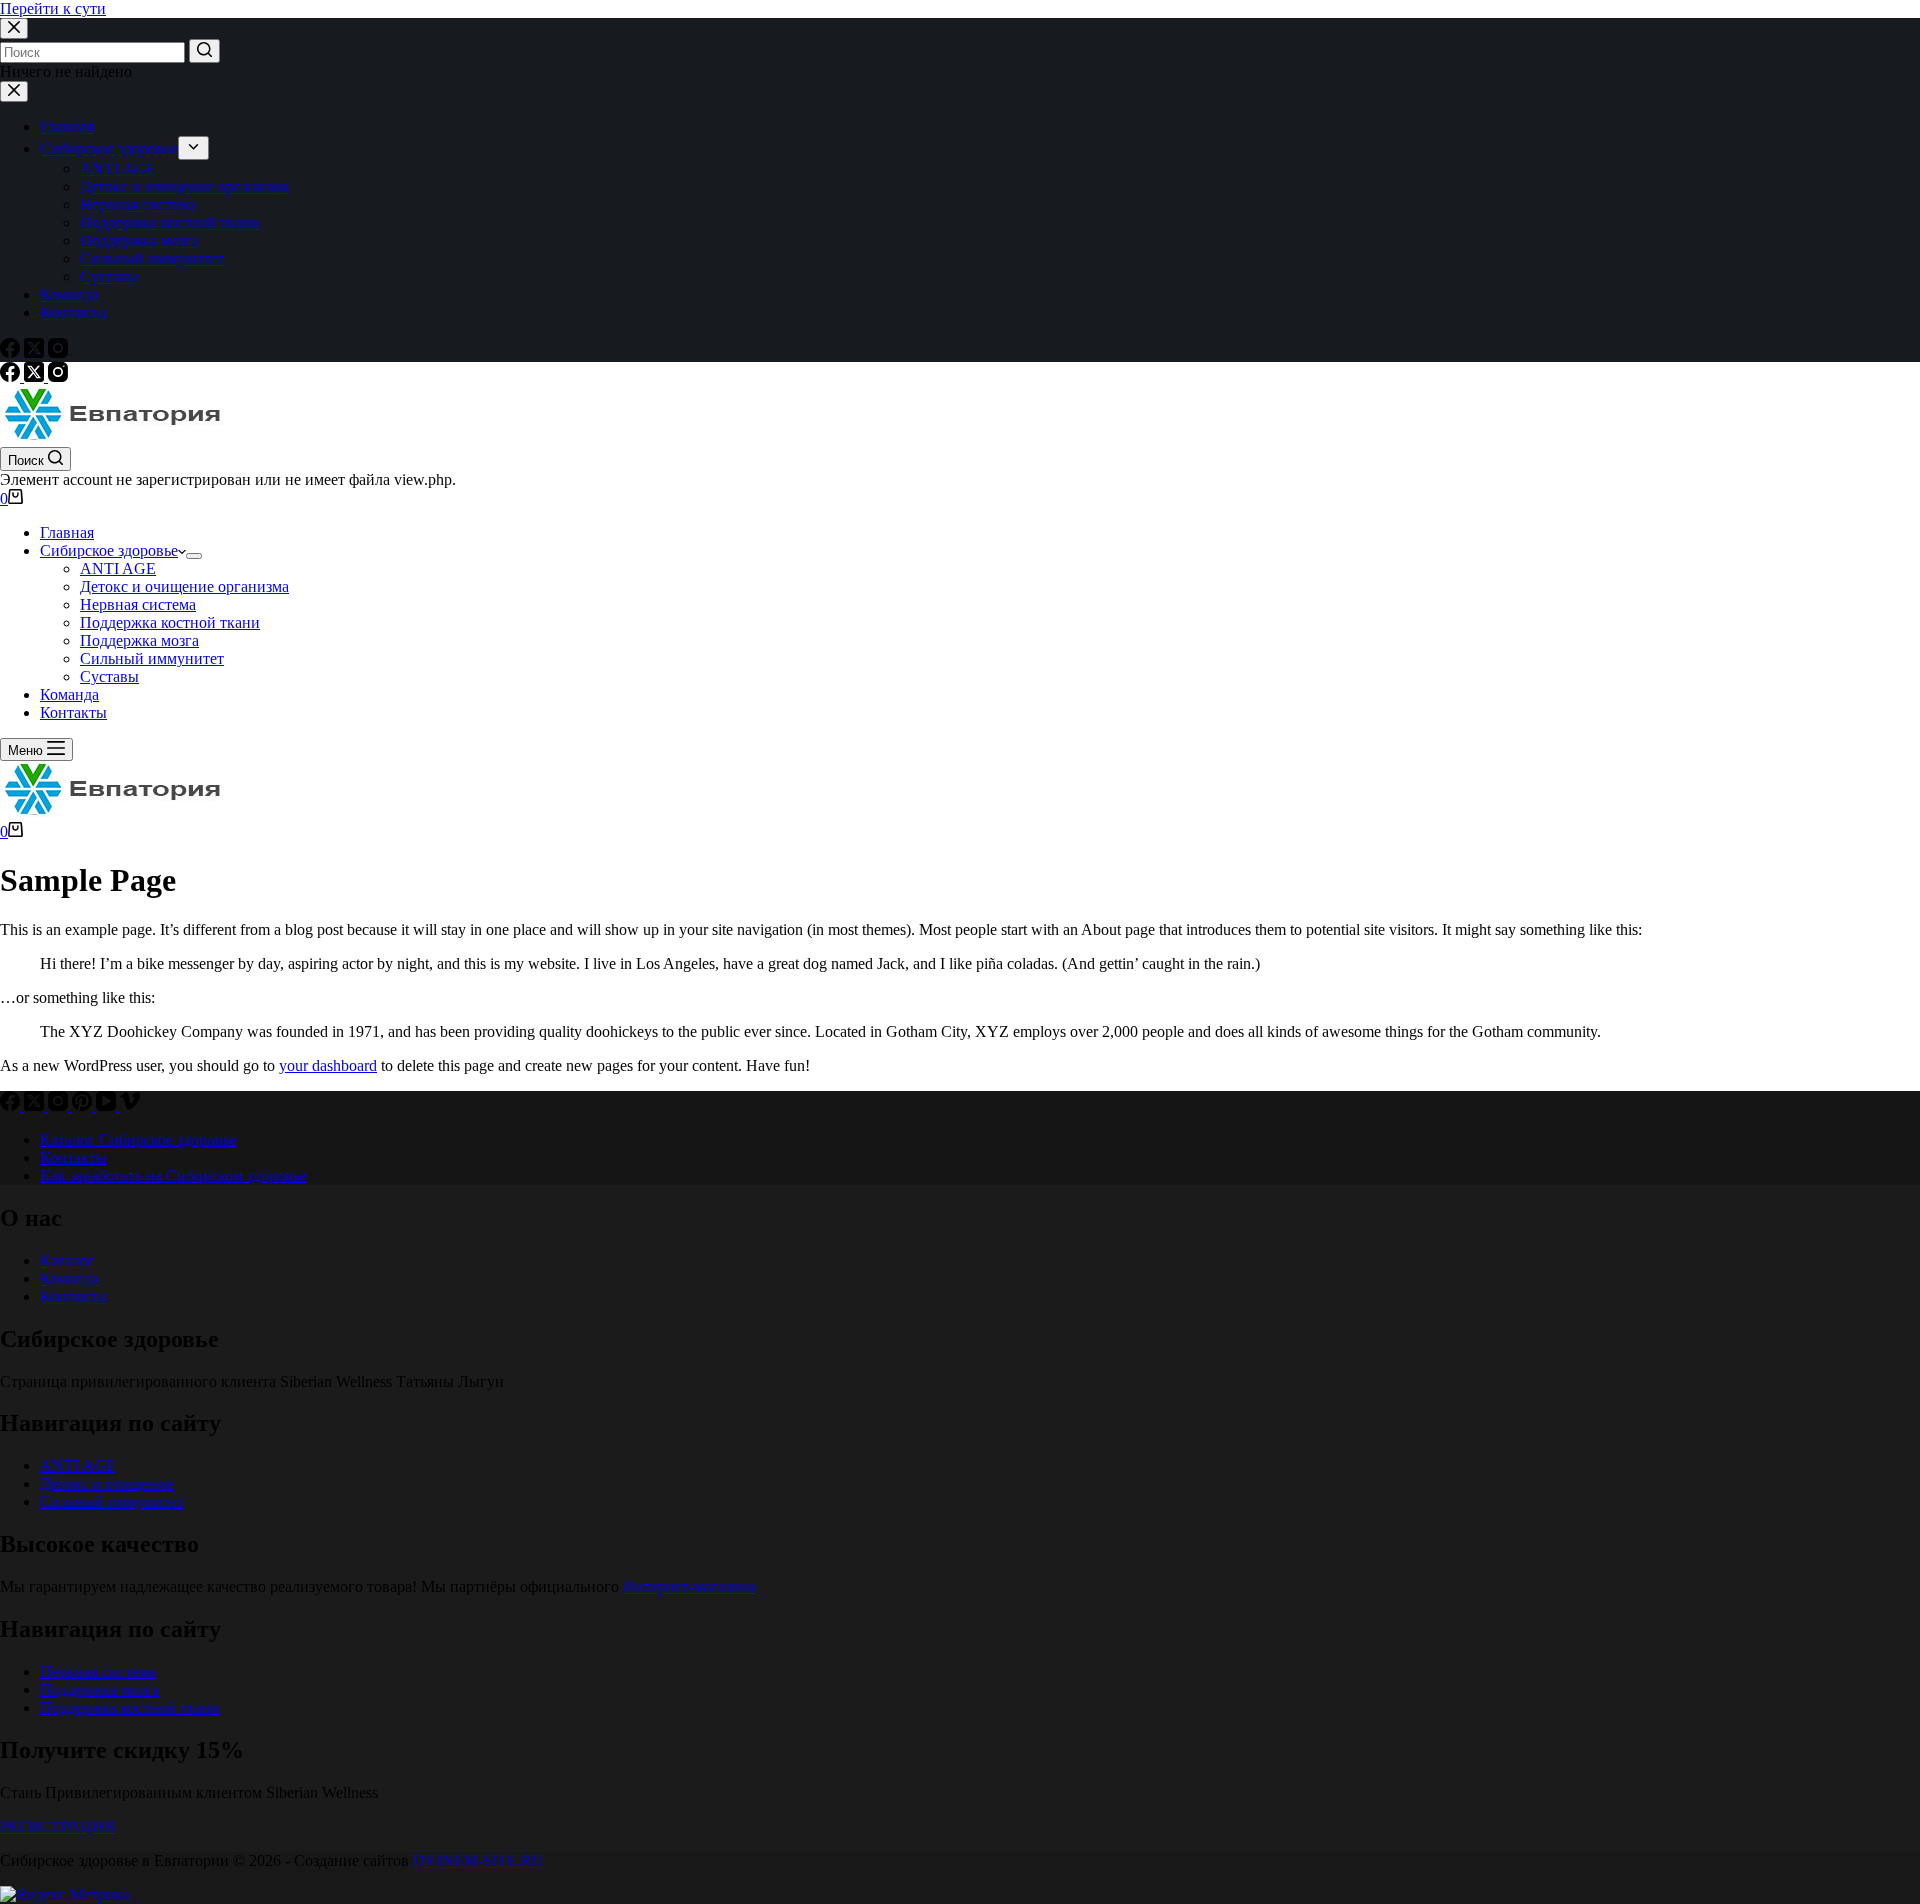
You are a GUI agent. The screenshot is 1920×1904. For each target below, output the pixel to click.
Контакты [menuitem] (73, 312)
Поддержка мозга (99, 1689)
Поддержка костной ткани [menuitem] (170, 222)
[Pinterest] (84, 1105)
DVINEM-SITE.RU (478, 1860)
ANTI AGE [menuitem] (118, 168)
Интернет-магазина (689, 1586)
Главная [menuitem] (67, 126)
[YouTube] (108, 1105)
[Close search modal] (14, 28)
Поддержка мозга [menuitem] (139, 240)
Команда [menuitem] (69, 294)
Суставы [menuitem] (109, 276)
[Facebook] (12, 352)
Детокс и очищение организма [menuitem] (184, 186)
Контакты (73, 1296)
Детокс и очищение (107, 1483)
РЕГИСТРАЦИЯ (57, 1826)
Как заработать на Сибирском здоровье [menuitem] (173, 1175)
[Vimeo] (130, 1105)
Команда (69, 1278)
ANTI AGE (78, 1465)
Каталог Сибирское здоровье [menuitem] (138, 1139)
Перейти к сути (53, 8)
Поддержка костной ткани (130, 1707)
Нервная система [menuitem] (138, 204)
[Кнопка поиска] (204, 51)
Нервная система (98, 1671)
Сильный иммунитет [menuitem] (152, 258)
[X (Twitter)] (36, 352)
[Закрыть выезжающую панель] (14, 91)
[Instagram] (58, 352)
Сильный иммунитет (112, 1501)
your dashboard (328, 1065)
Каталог (67, 1260)
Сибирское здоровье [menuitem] (109, 148)
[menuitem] (193, 148)
